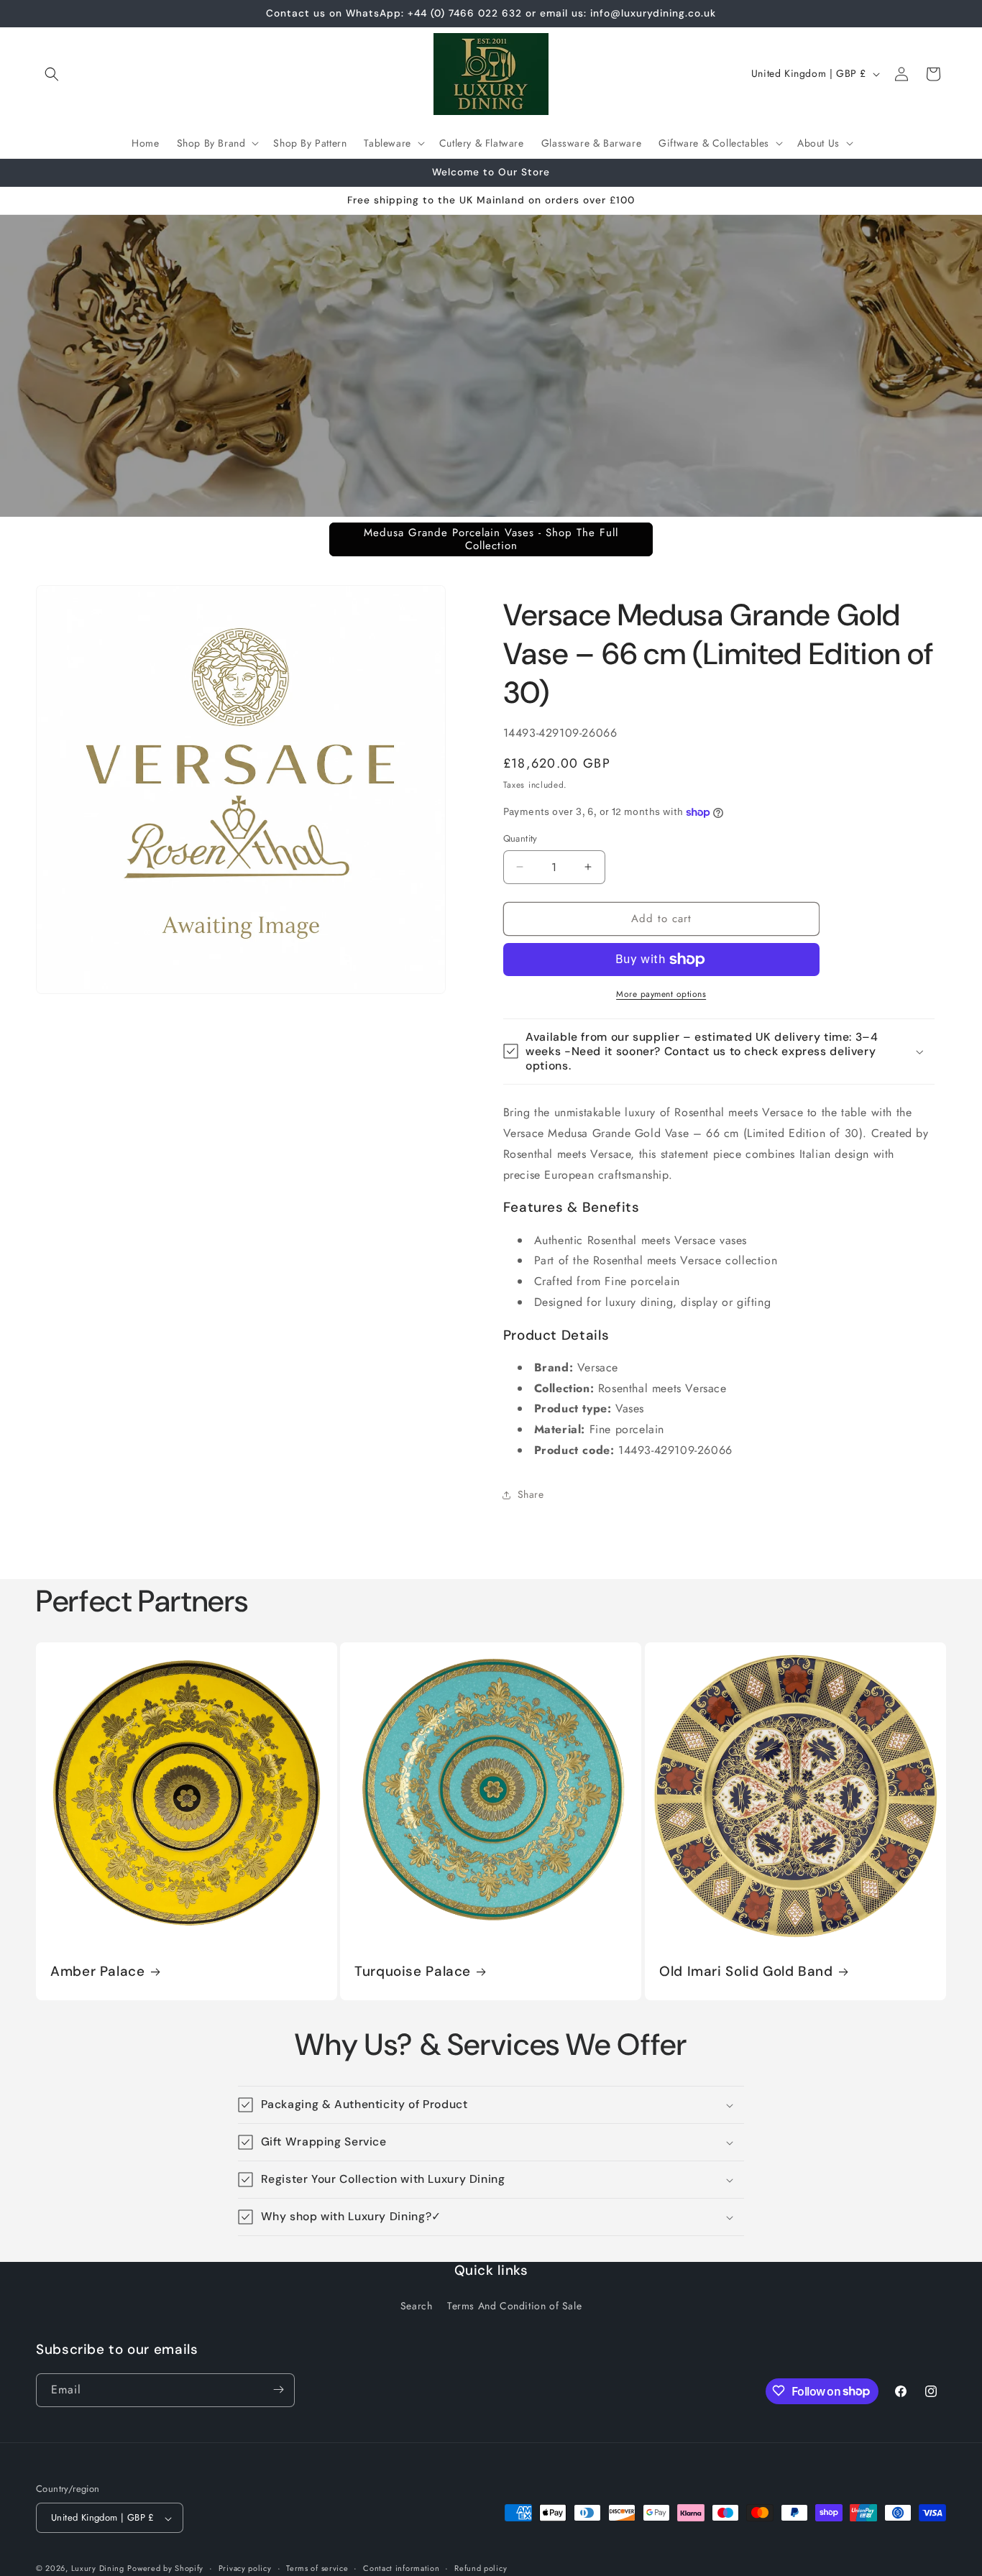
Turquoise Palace (413, 1972)
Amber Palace (98, 1972)
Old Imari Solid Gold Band (746, 1972)
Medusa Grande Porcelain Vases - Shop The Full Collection (491, 539)
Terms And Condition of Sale (514, 2306)
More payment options (661, 994)
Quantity (520, 838)
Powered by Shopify (165, 2569)
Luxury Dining (98, 2569)
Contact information (401, 2569)
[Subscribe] (278, 2389)
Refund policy (481, 2569)
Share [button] (531, 1494)
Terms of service (317, 2569)
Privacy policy (245, 2569)
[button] (52, 74)
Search (417, 2306)
